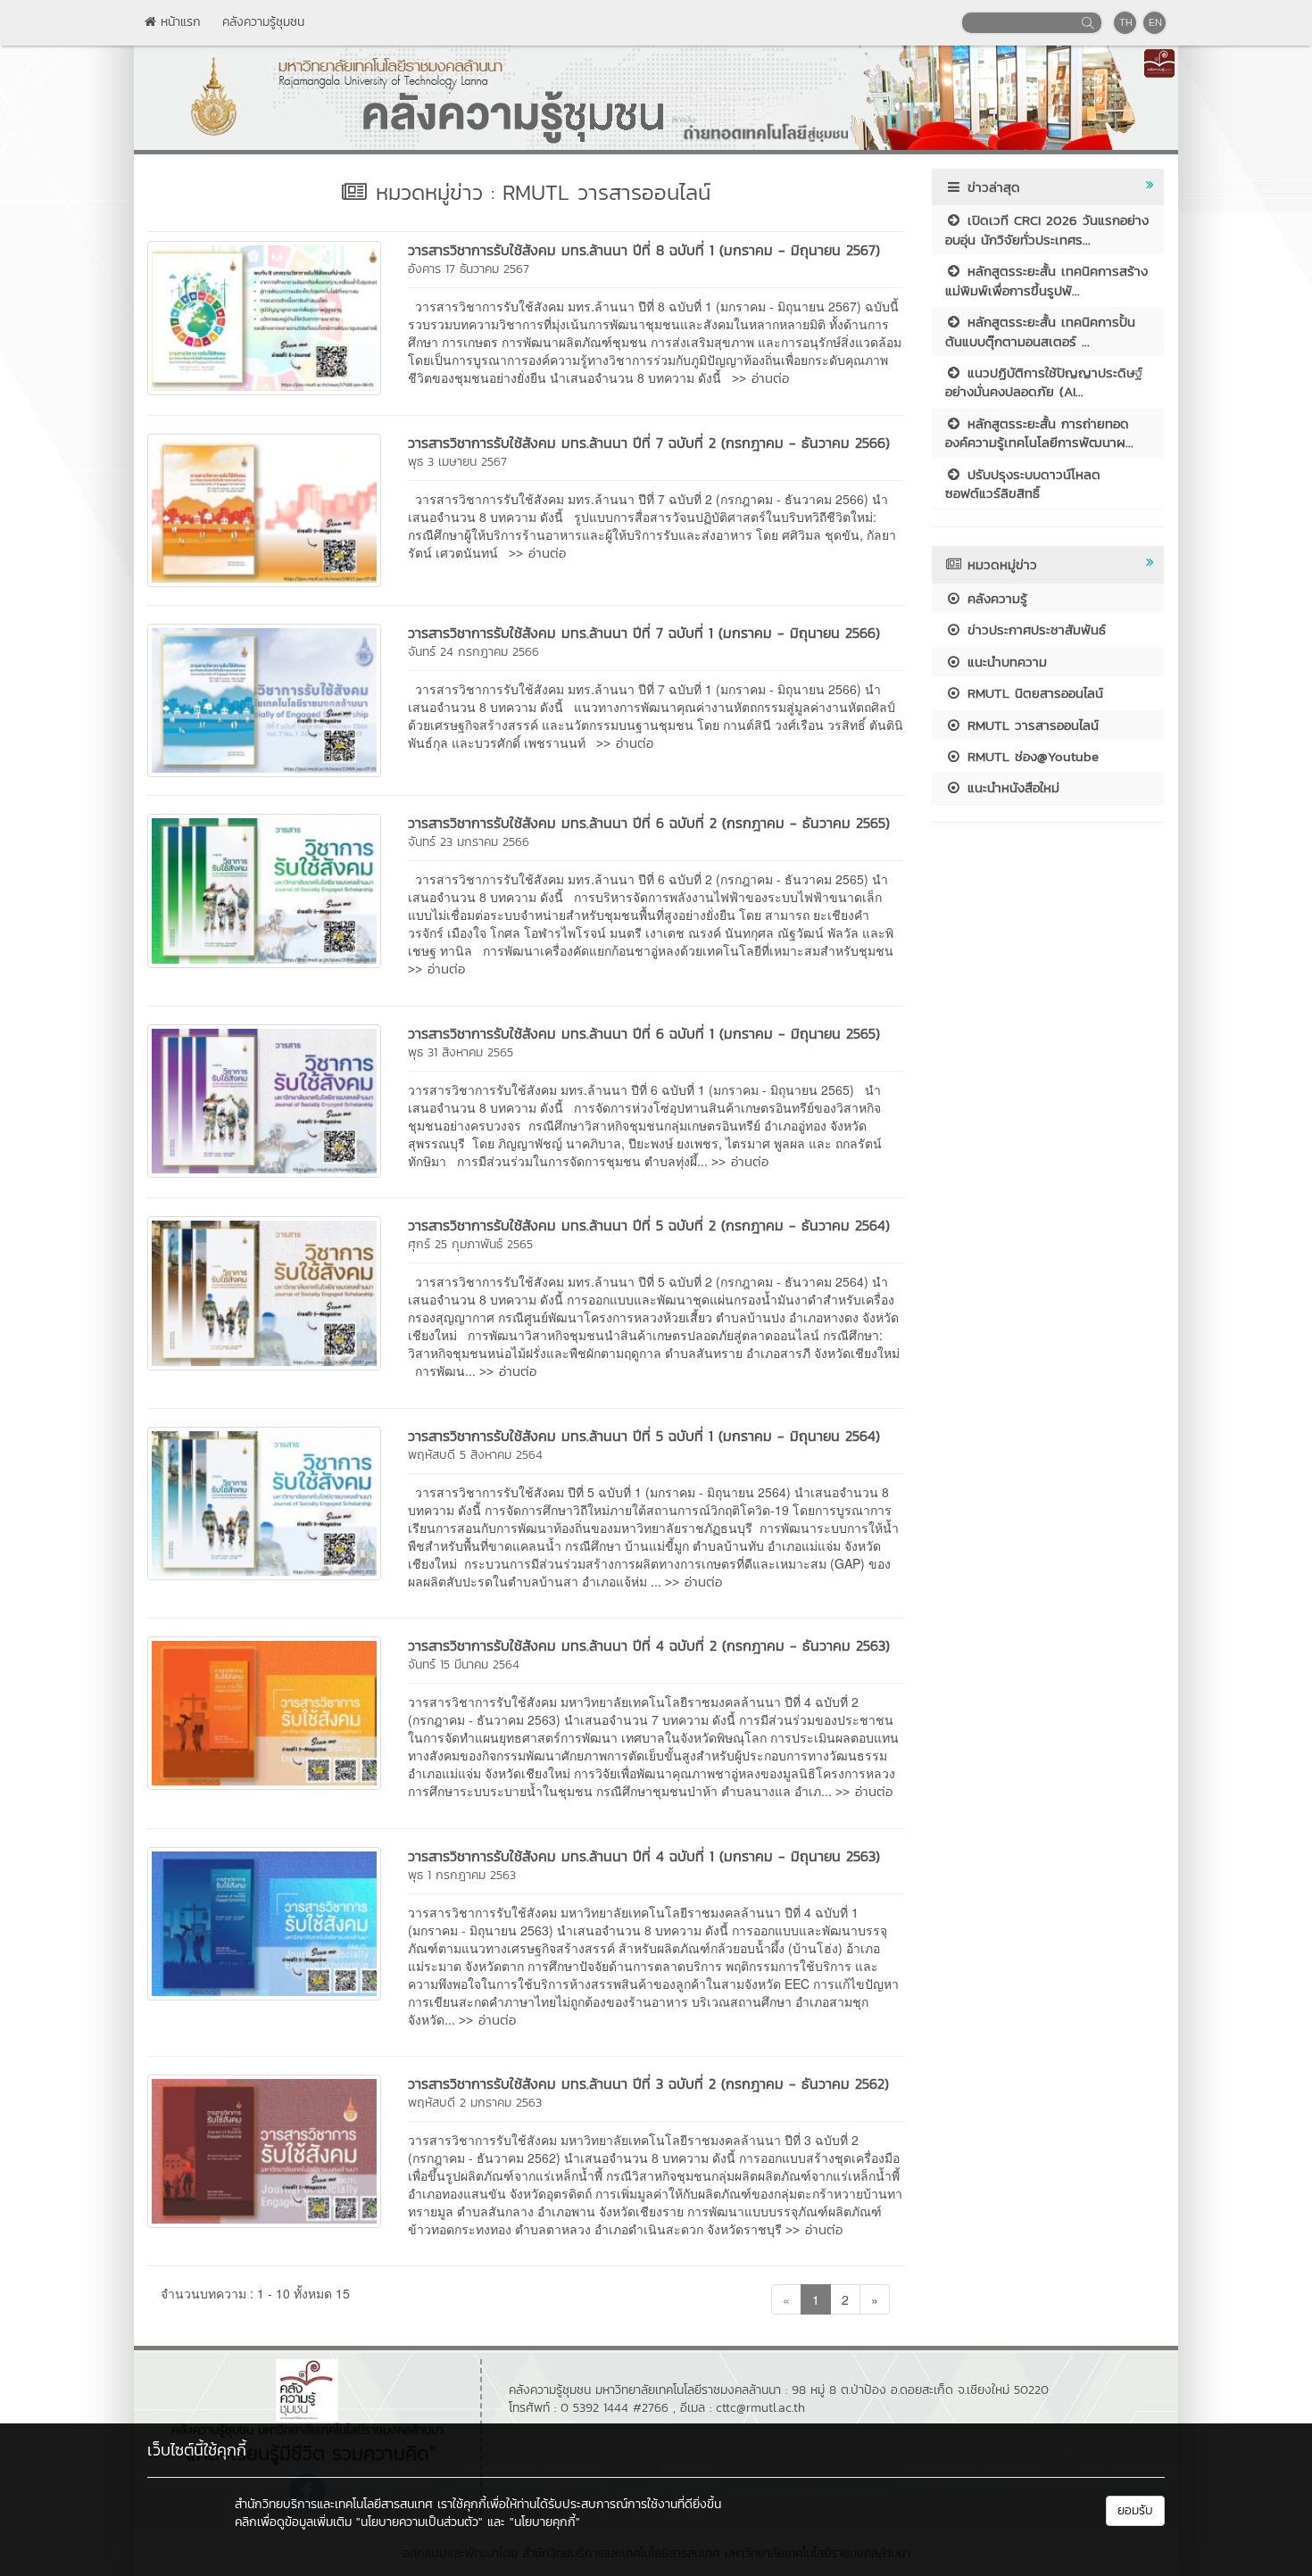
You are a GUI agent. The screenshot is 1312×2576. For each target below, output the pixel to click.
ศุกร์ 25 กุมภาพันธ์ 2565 (470, 1244)
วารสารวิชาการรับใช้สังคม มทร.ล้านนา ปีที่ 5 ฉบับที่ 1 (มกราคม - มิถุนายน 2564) (644, 1436)
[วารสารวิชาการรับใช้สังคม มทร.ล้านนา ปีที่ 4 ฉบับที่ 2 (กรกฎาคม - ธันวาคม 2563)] (264, 1711)
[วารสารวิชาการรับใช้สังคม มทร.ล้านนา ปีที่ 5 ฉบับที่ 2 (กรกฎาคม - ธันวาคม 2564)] (264, 1291)
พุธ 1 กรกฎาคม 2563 (462, 1875)
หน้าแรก (179, 22)
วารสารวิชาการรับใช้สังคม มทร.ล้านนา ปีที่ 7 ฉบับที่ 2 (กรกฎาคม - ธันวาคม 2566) (649, 443)
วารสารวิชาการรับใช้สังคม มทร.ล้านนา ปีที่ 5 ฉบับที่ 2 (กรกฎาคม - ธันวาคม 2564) (649, 1225)
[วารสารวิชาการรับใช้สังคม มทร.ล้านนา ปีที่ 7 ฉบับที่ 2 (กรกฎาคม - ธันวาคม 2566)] (264, 509)
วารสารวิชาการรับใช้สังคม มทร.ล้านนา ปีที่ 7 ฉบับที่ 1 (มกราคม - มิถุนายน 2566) (644, 633)
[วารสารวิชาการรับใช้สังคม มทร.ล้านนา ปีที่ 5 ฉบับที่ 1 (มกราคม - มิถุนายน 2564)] (264, 1502)
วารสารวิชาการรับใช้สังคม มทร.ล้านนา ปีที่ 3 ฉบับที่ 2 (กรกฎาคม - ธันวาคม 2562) (648, 2083)
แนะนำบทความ (1005, 662)
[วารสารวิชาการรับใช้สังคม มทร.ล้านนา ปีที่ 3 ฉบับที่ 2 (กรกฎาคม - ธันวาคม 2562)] (264, 2149)
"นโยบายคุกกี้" (545, 2522)
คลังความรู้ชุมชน (263, 22)
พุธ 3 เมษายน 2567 (457, 462)
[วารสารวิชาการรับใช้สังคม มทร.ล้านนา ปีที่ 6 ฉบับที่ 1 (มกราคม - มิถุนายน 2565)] (264, 1099)
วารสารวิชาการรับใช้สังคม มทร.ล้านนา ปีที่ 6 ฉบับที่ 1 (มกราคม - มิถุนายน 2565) (644, 1033)
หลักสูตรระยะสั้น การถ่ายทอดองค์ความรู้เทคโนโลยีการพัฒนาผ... (1039, 433)
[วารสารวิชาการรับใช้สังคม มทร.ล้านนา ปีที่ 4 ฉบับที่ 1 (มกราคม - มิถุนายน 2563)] (264, 1921)
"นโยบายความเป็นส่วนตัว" (419, 2522)
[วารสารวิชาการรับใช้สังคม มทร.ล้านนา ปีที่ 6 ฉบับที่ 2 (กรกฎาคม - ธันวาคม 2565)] (264, 889)
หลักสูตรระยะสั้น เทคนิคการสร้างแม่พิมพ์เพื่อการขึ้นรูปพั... (1046, 280)
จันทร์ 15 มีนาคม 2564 (464, 1665)
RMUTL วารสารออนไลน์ (1030, 725)
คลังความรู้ (995, 598)
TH (1126, 22)
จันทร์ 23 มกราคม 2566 (469, 842)
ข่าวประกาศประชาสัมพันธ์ (1034, 630)
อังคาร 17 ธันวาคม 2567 (469, 269)
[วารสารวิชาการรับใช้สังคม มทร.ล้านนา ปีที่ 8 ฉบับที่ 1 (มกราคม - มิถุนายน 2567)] (264, 316)
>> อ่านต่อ (760, 378)
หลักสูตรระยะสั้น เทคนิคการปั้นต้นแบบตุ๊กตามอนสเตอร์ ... (1040, 331)
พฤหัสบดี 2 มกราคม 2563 (475, 2103)
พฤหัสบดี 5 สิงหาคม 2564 (475, 1455)
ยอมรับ (1135, 2510)
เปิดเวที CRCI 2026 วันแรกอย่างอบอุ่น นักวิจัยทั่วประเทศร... (1047, 229)
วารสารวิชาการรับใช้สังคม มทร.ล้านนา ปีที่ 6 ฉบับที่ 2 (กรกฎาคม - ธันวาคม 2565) (649, 823)
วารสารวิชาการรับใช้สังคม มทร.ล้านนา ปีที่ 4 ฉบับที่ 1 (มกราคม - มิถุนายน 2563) (644, 1856)
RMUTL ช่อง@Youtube (1030, 756)
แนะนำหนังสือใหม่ (1011, 787)
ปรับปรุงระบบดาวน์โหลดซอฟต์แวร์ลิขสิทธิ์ (1023, 484)
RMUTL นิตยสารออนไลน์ (1033, 693)
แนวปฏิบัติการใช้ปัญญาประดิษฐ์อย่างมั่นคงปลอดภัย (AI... (1044, 382)
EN (1155, 22)
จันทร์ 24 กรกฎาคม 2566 (473, 652)
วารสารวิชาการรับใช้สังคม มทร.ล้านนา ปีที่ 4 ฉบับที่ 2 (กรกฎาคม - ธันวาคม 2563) (649, 1645)
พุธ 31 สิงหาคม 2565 (461, 1052)
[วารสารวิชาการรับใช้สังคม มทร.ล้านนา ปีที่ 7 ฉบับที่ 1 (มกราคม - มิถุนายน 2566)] (264, 699)
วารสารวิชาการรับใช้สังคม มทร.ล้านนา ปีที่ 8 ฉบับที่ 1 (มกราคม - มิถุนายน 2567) (644, 250)
